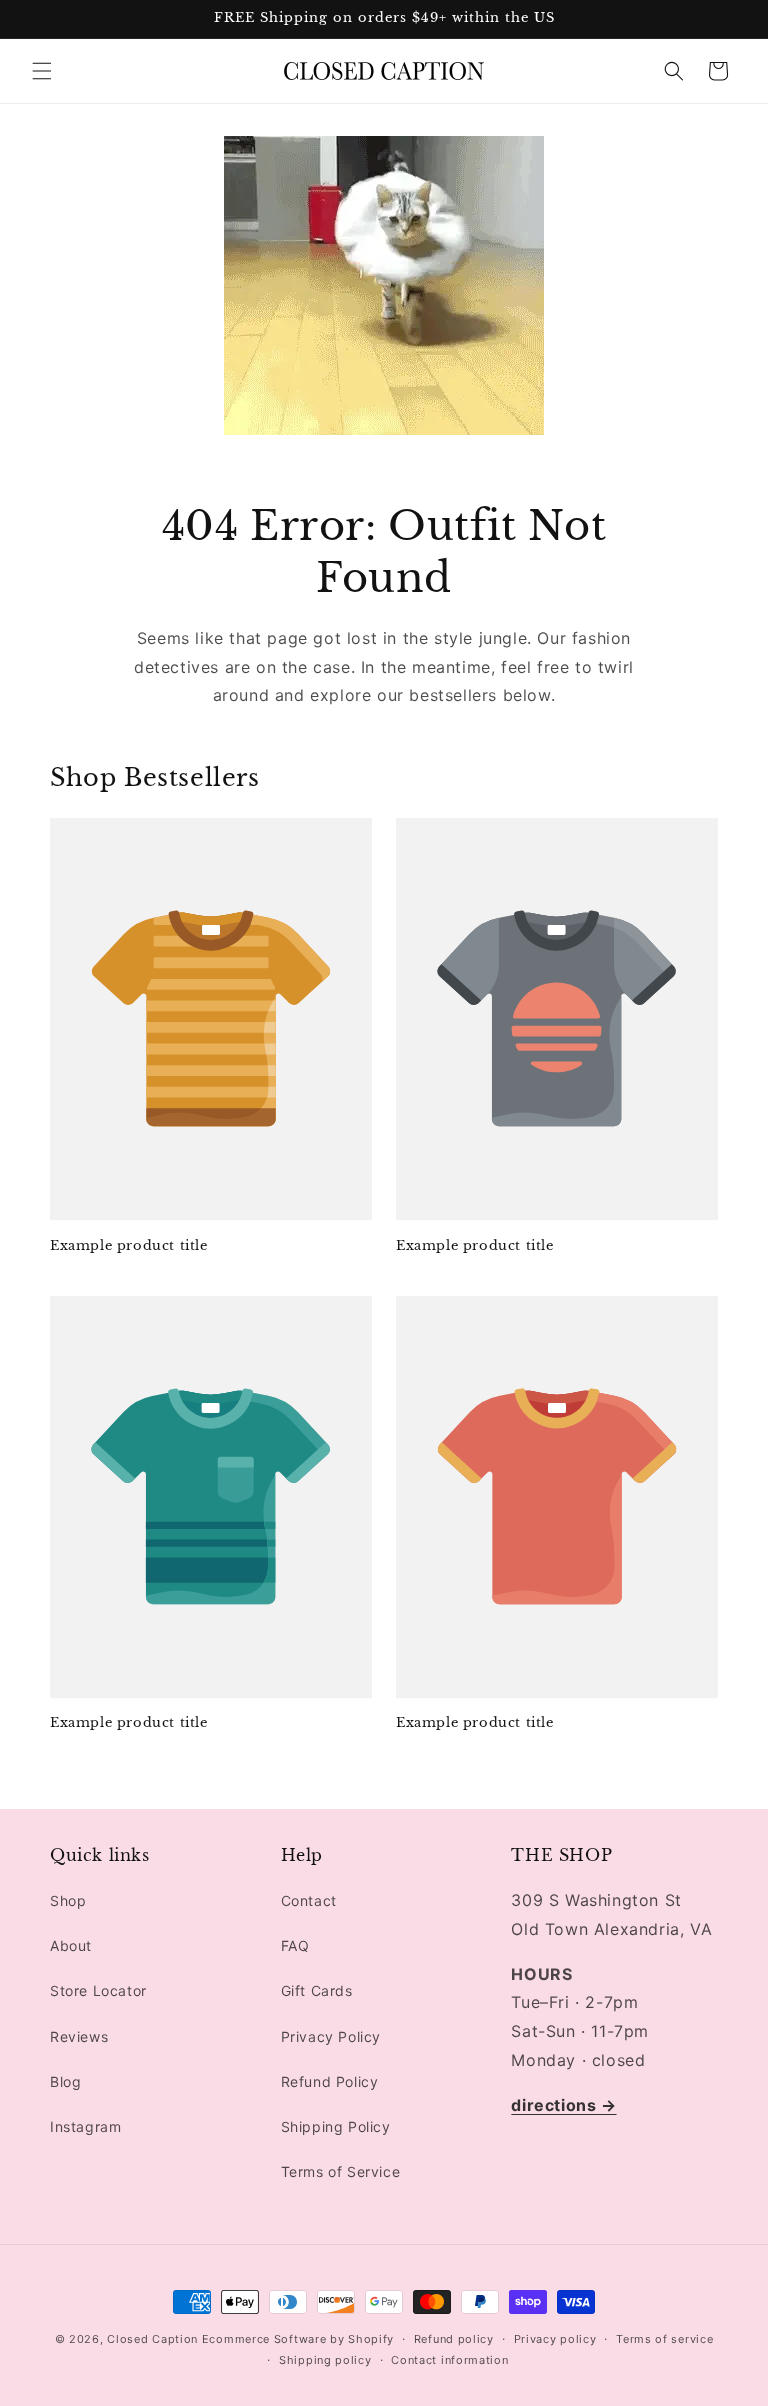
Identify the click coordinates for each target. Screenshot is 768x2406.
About (71, 1945)
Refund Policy (330, 2081)
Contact (309, 1900)
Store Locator (98, 1990)
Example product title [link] (129, 1246)
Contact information (449, 2360)
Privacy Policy (331, 2036)
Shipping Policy (336, 2126)
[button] (42, 71)
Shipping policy (325, 2360)
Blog (65, 2081)
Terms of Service (341, 2171)
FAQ (295, 1945)
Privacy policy (555, 2339)
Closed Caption (152, 2339)
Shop (68, 1900)
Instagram (85, 2126)
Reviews (79, 2036)
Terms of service (664, 2339)
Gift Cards (317, 1990)
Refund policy (454, 2339)
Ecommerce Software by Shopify (298, 2339)
